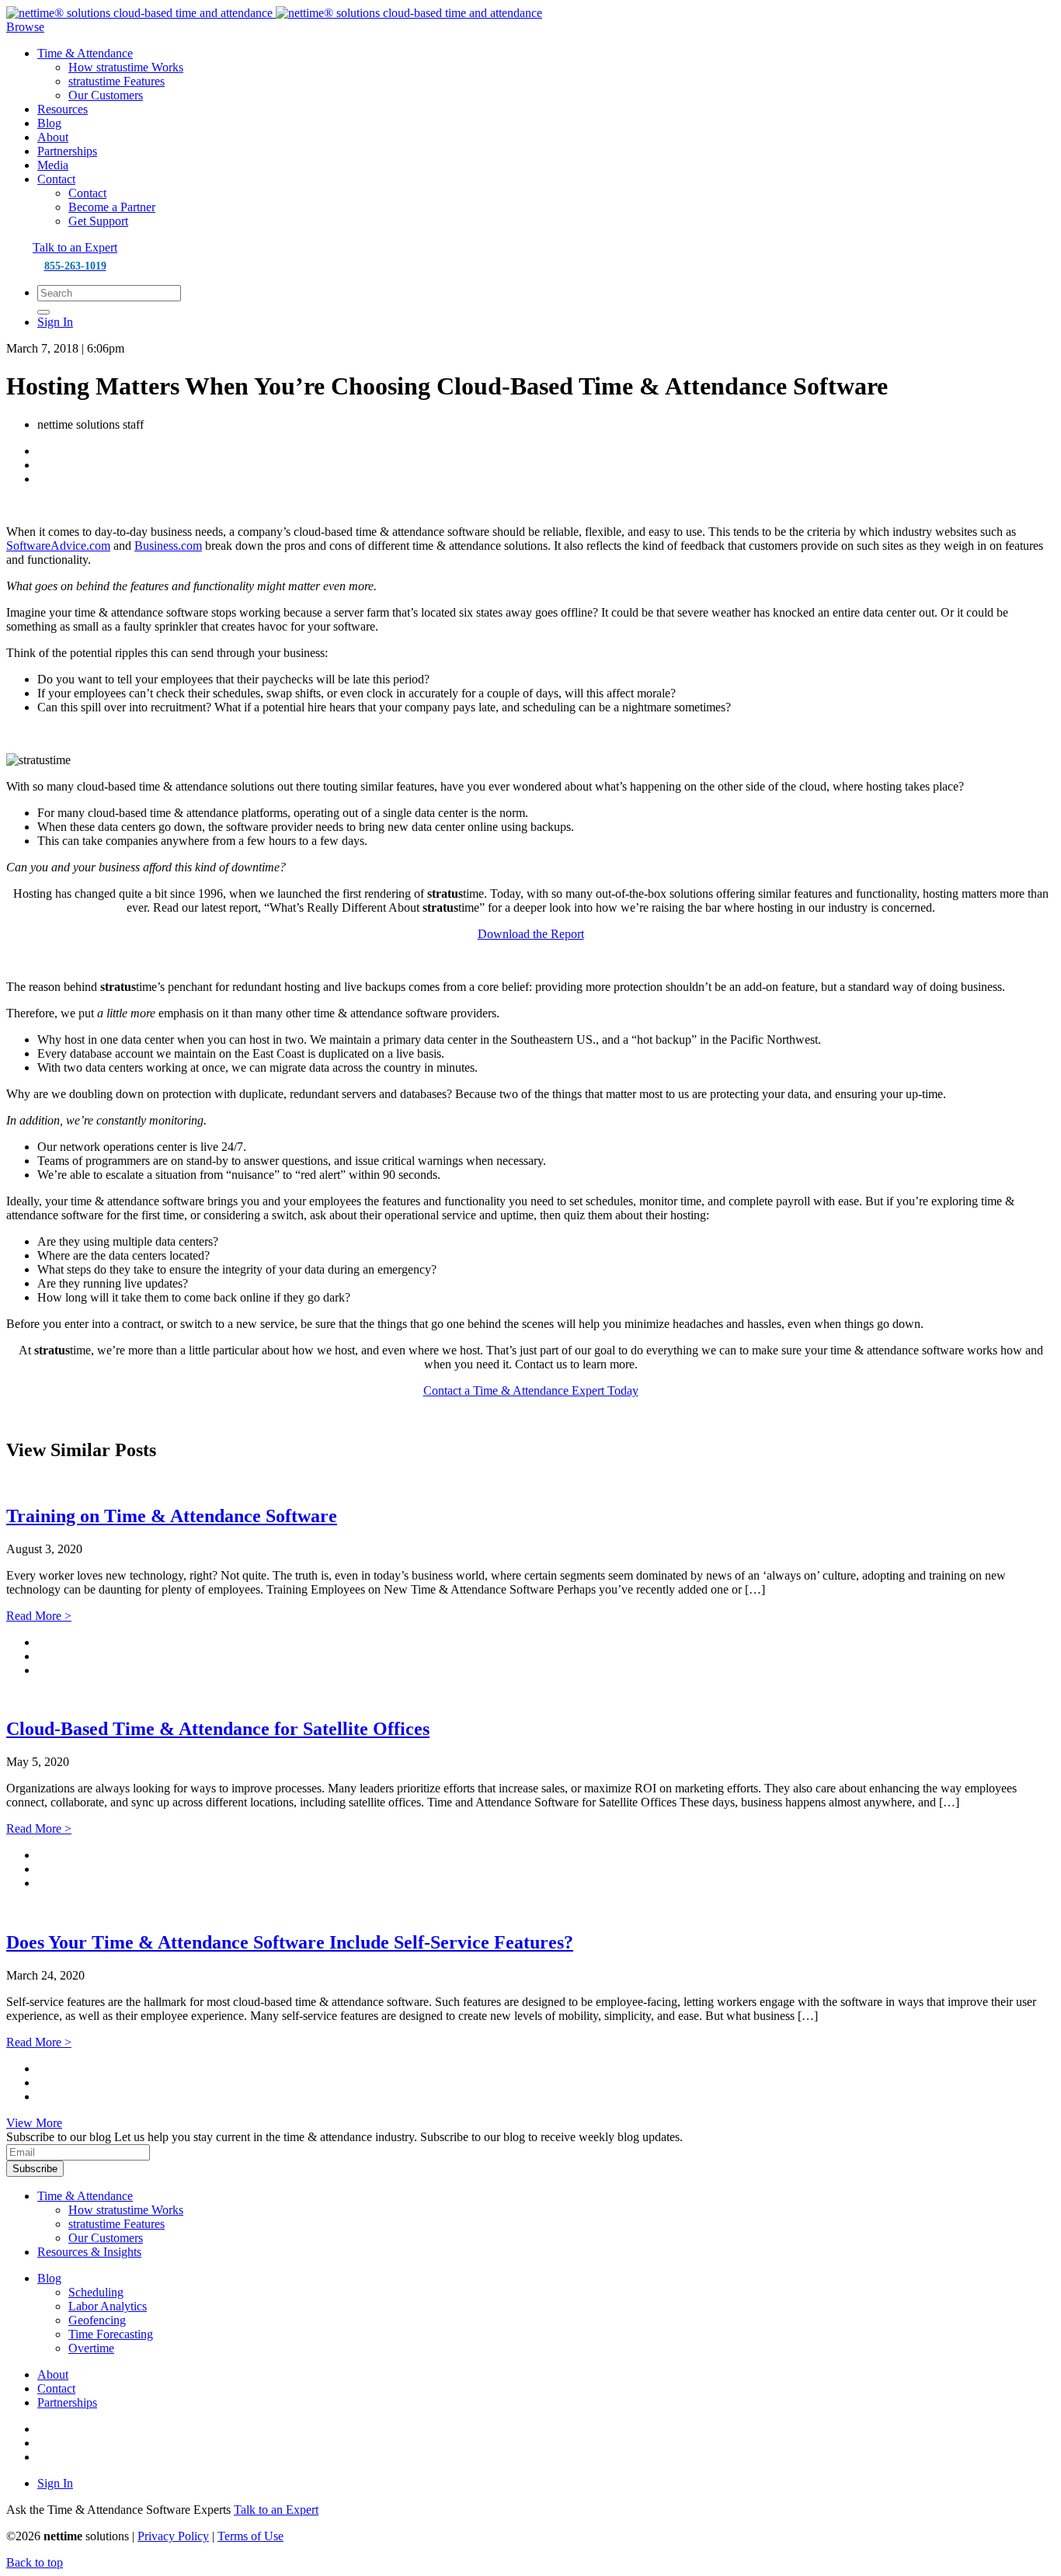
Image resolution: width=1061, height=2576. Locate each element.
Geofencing (97, 2320)
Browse (25, 27)
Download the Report (531, 934)
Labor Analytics (108, 2306)
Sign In (55, 322)
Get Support (98, 221)
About (53, 137)
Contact (56, 179)
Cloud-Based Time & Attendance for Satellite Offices (218, 1729)
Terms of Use (250, 2536)
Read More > (39, 1616)
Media (53, 165)
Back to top (35, 2562)
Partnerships (67, 151)
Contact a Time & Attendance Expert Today (531, 1391)
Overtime (91, 2348)
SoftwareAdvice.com (58, 546)
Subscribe (35, 2169)
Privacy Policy (173, 2536)
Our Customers (106, 95)
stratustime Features (117, 81)
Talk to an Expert (75, 247)
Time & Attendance (85, 53)
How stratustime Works (126, 67)
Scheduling (96, 2292)
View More (34, 2123)
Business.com (168, 546)
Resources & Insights (89, 2252)
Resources (63, 109)
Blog (49, 123)
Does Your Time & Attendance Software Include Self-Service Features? (290, 1942)
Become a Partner (112, 207)
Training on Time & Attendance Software (172, 1516)
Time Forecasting (111, 2334)
